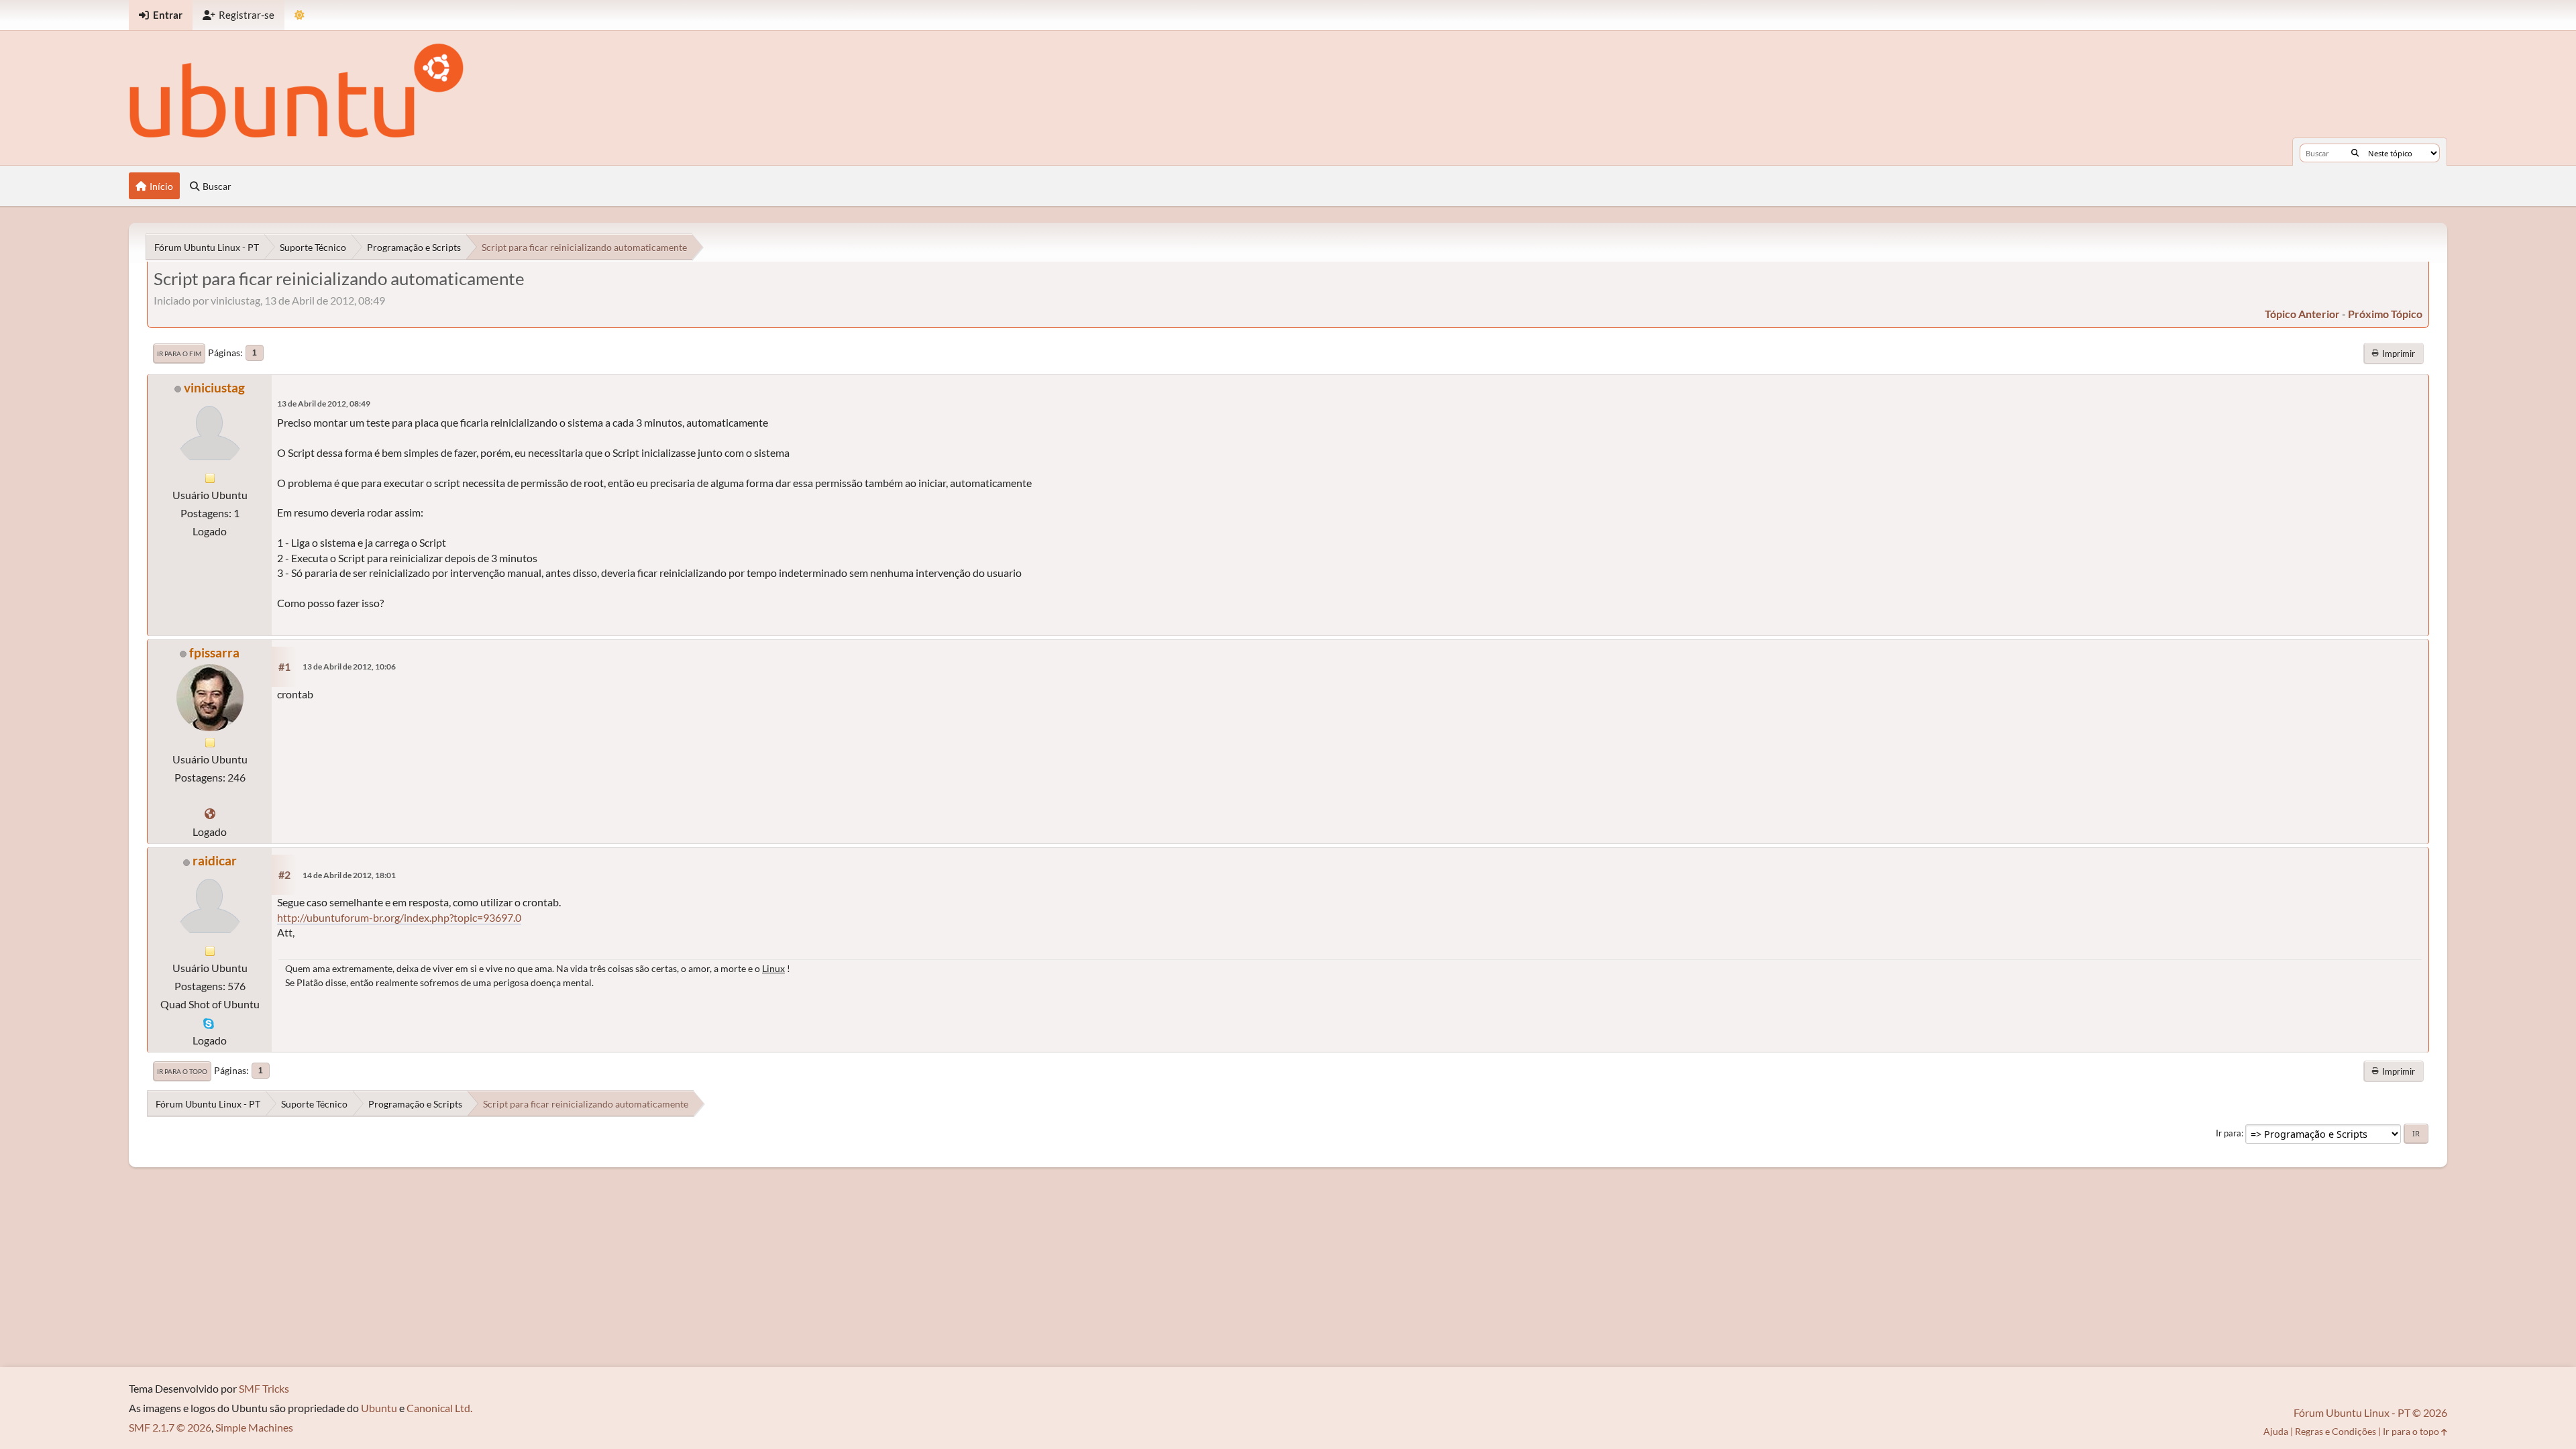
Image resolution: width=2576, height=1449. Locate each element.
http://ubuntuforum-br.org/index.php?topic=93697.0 (399, 917)
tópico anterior (2302, 314)
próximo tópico (2385, 314)
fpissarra (214, 652)
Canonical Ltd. (439, 1408)
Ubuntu (379, 1408)
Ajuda (2276, 1431)
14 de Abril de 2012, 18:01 (349, 875)
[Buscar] (2355, 153)
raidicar (215, 860)
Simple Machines (254, 1427)
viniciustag (214, 387)
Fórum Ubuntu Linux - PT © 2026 (2370, 1412)
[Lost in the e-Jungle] (210, 813)
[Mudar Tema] (300, 15)
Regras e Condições (2336, 1431)
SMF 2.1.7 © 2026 (170, 1427)
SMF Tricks (264, 1388)
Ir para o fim (179, 354)
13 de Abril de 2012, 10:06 (349, 666)
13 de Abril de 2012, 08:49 (324, 404)
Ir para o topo (182, 1071)
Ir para (2229, 1133)
